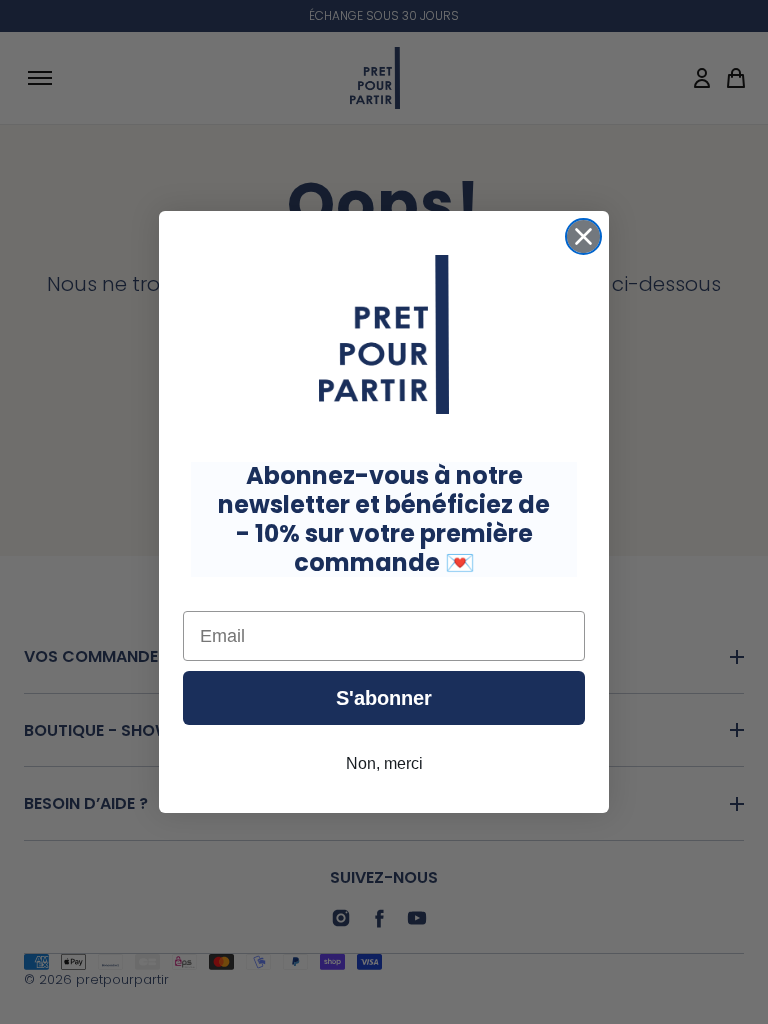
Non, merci (384, 763)
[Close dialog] (583, 236)
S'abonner (384, 698)
